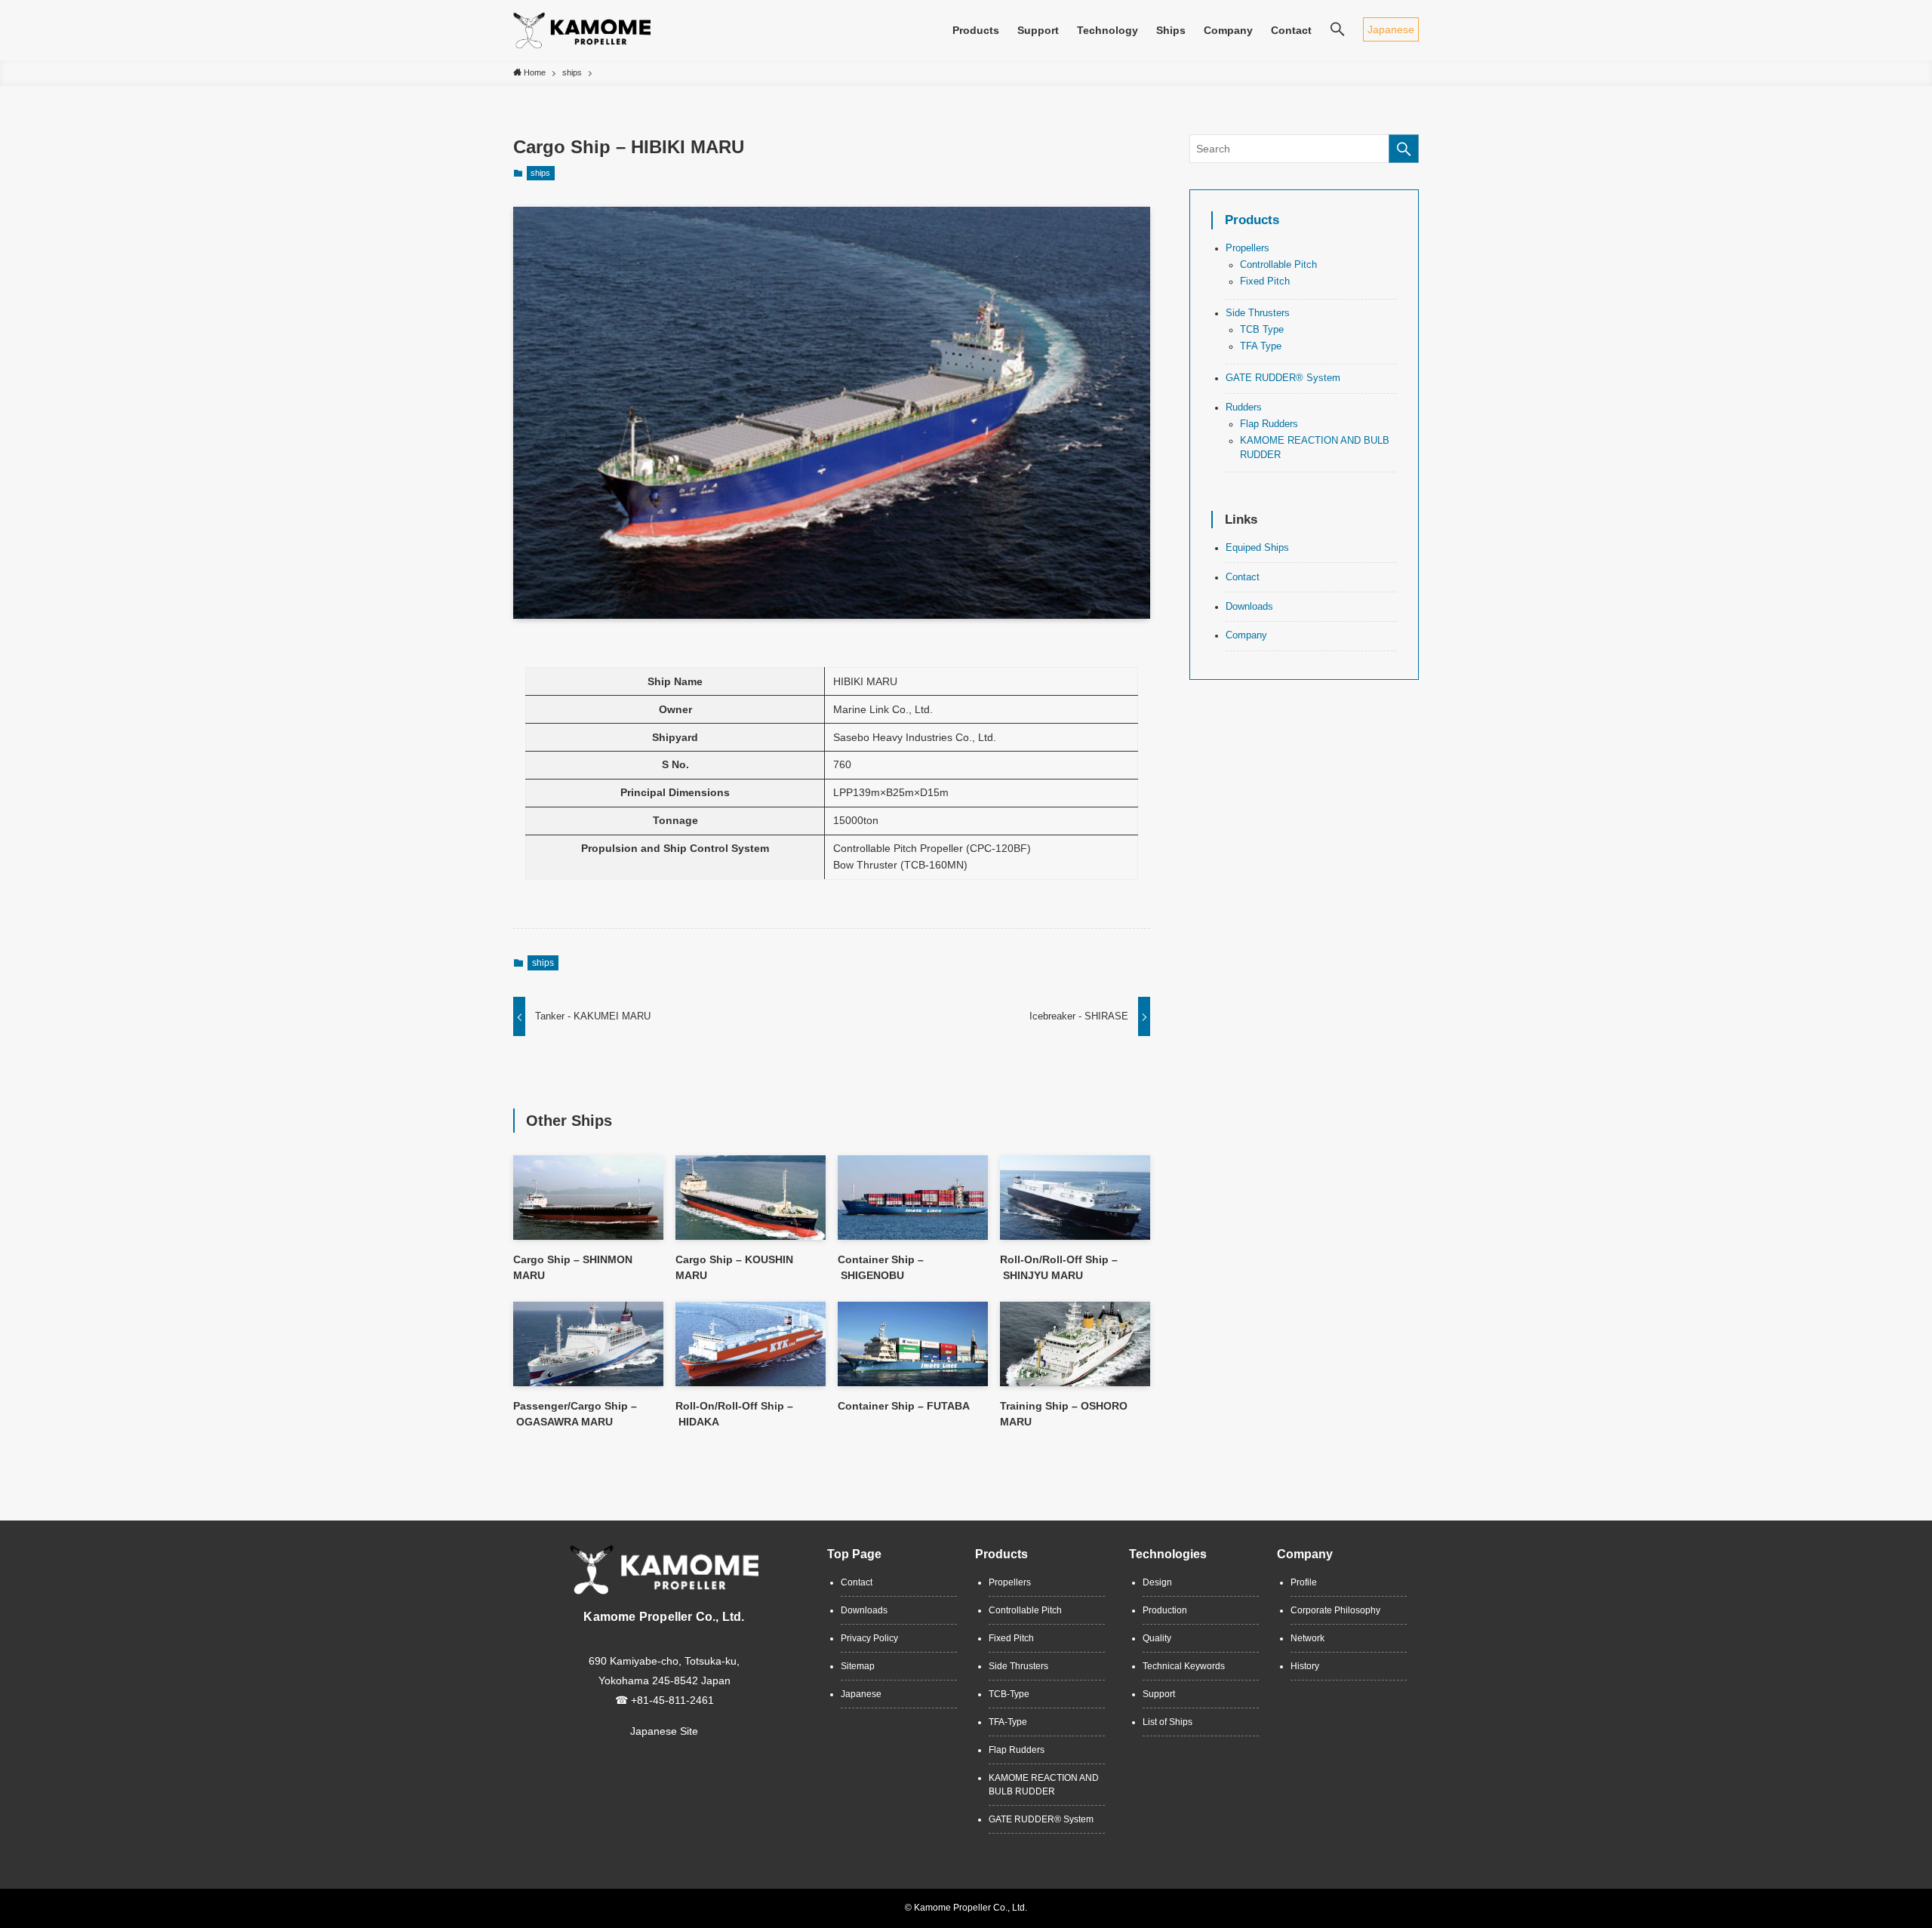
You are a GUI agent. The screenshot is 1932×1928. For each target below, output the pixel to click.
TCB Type (1262, 330)
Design (1157, 1582)
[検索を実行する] (1404, 149)
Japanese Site (664, 1731)
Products (1252, 220)
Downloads (1249, 606)
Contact (1243, 577)
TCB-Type (1009, 1694)
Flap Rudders (1269, 424)
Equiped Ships (1257, 548)
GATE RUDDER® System (1283, 378)
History (1305, 1666)
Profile (1304, 1582)
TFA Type (1261, 346)
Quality (1157, 1638)
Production (1165, 1610)
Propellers (1247, 248)
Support (1159, 1694)
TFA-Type (1008, 1722)
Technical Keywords (1184, 1666)
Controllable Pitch (1278, 265)
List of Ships (1168, 1722)
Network (1307, 1638)
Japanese (1391, 29)
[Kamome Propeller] (582, 30)
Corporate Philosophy (1335, 1610)
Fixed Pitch (1265, 281)
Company (1246, 635)
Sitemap (858, 1666)
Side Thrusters (1258, 313)
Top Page (854, 1554)
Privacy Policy (869, 1638)
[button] (1337, 30)
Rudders (1244, 407)
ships (540, 173)
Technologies (1168, 1554)
